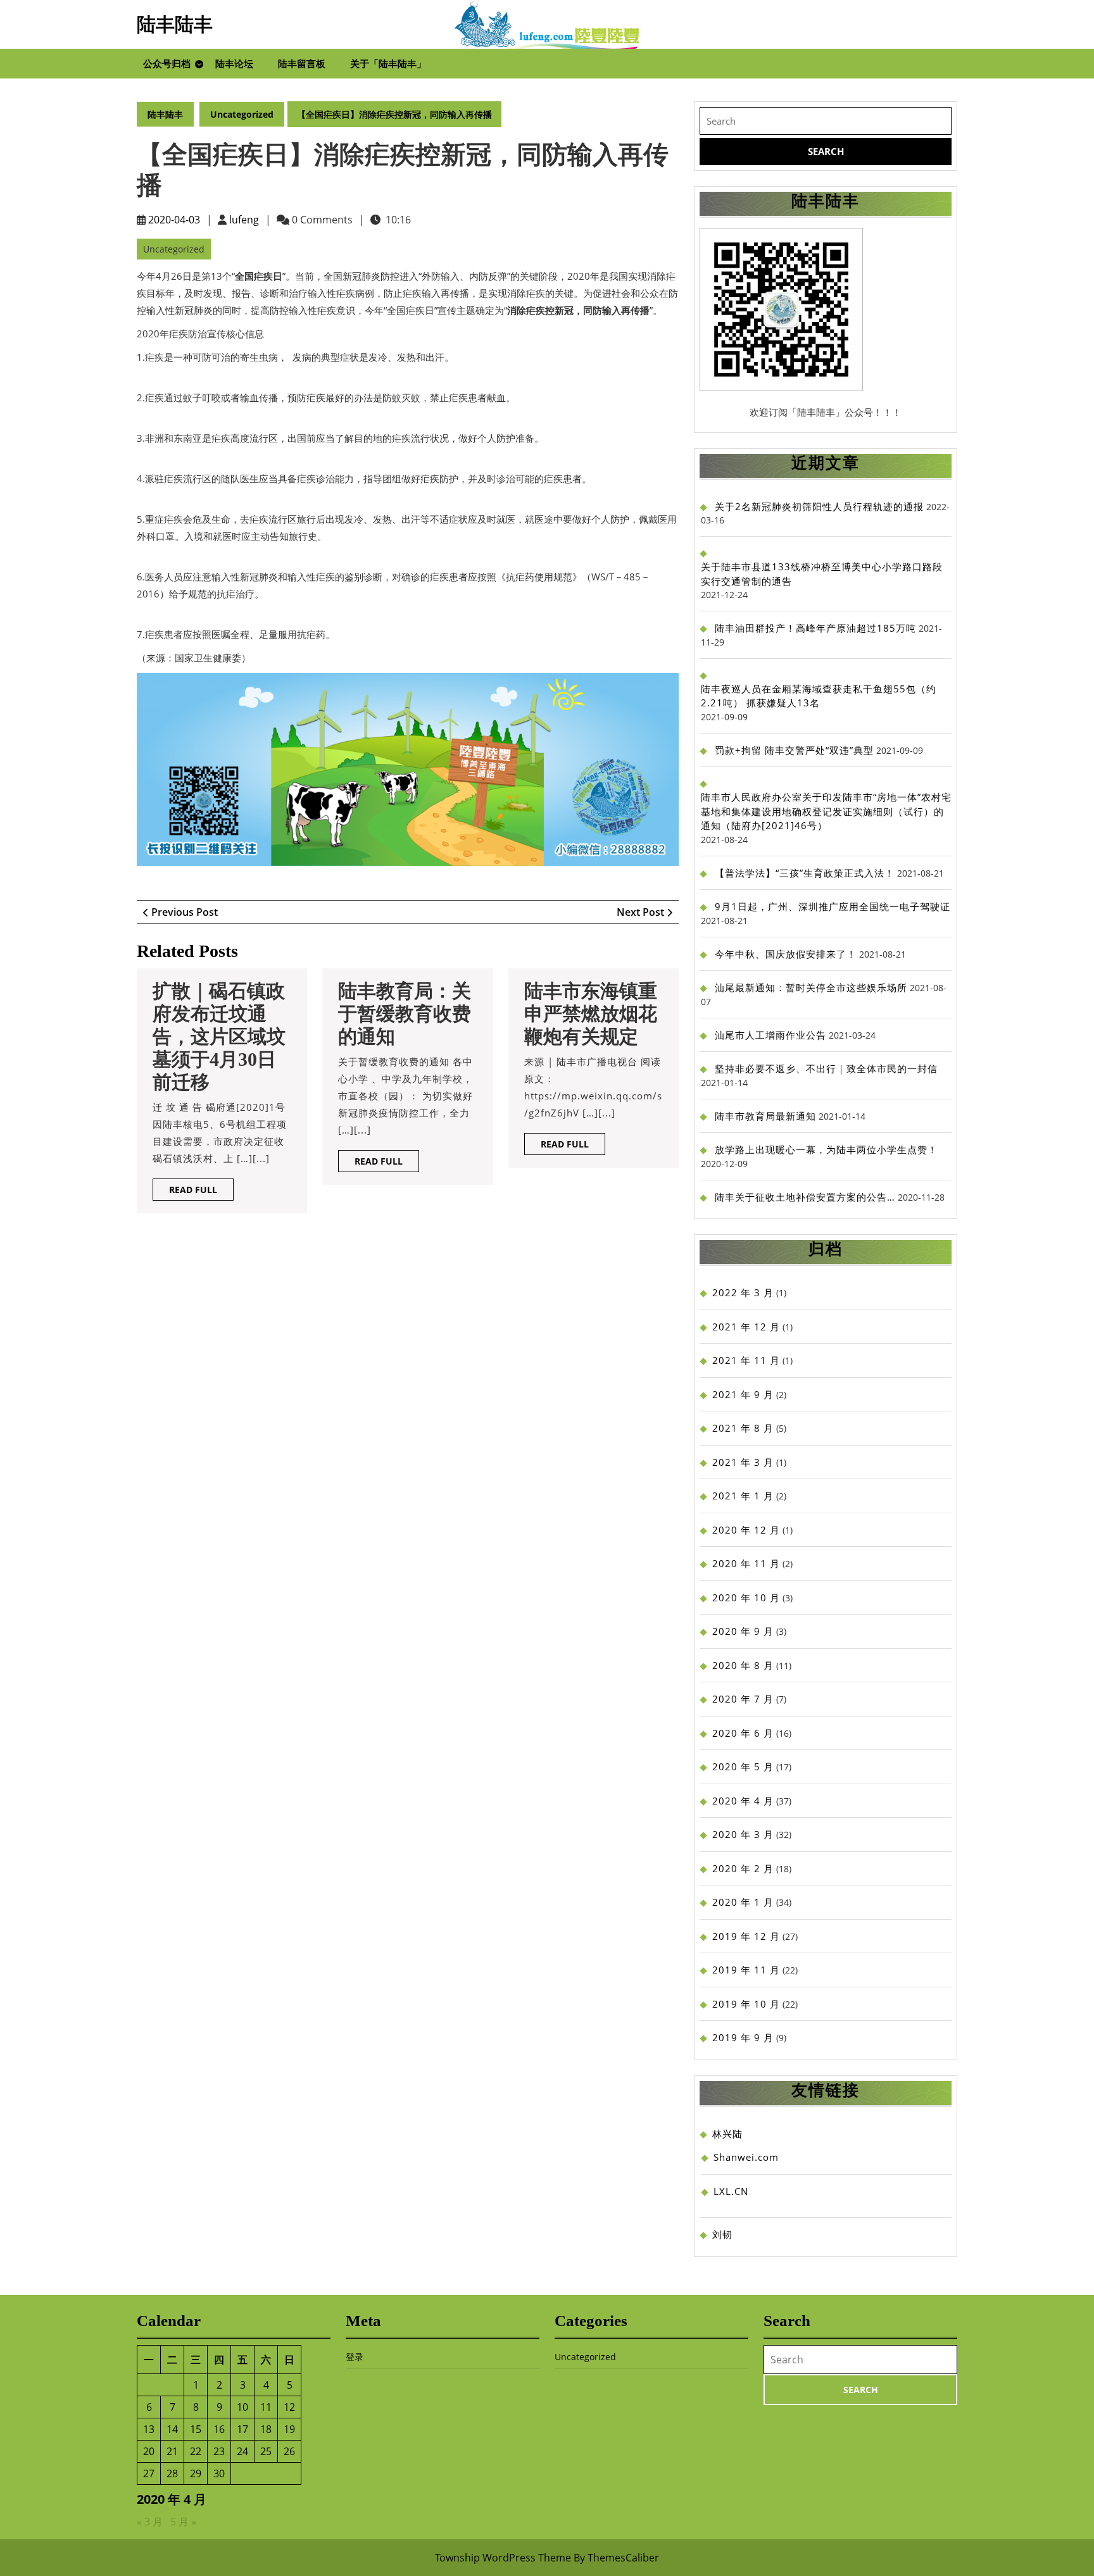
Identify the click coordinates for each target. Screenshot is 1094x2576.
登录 (355, 2357)
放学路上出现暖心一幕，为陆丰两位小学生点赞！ (826, 1149)
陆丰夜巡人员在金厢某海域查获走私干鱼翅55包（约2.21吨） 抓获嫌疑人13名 (819, 696)
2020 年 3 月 (743, 1834)
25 (266, 2451)
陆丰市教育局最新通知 (765, 1116)
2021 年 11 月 (746, 1360)
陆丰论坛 (234, 63)
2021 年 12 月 (746, 1327)
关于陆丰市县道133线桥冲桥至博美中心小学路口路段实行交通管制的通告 (822, 574)
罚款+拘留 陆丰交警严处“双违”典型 (794, 750)
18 (266, 2429)
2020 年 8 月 (743, 1665)
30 (219, 2473)
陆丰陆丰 (175, 24)
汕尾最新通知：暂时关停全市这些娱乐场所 (811, 987)
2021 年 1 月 (743, 1496)
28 (172, 2473)
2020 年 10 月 (746, 1597)
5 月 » (183, 2522)
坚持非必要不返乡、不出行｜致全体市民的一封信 (826, 1068)
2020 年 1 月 (743, 1902)
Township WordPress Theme (503, 2558)
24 (242, 2451)
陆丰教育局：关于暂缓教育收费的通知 (405, 1014)
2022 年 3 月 (743, 1292)
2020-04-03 (174, 220)
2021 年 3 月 (743, 1462)
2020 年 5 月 (743, 1766)
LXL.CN (731, 2191)
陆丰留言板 (302, 63)
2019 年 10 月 (746, 2004)
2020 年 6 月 (743, 1733)
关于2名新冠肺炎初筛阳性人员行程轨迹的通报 (819, 506)
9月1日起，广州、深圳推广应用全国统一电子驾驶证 (833, 906)
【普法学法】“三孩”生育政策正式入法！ (805, 873)
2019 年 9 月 (743, 2037)
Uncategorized (242, 114)
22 (196, 2451)
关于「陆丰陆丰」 (388, 63)
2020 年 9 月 (743, 1631)
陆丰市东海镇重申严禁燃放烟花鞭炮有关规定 (591, 1014)
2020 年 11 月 (746, 1563)
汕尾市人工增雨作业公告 (770, 1035)
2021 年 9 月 (743, 1394)
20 (149, 2451)
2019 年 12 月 (746, 1936)
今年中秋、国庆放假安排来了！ (786, 954)
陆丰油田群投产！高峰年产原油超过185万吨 (815, 628)
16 (219, 2429)
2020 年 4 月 (743, 1801)
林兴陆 (727, 2134)
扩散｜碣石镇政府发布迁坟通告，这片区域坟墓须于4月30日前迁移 (219, 1036)
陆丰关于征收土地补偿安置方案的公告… (805, 1197)
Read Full (201, 1192)
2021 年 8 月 (743, 1428)
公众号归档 (167, 63)
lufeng (244, 220)
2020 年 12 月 (746, 1530)
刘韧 (722, 2234)
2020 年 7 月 (743, 1699)
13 (149, 2429)
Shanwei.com (746, 2157)
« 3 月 (150, 2522)
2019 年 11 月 (746, 1970)
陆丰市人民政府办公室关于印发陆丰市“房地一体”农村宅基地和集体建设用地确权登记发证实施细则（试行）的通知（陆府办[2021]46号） (826, 811)
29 (196, 2473)
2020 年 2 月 (743, 1868)
